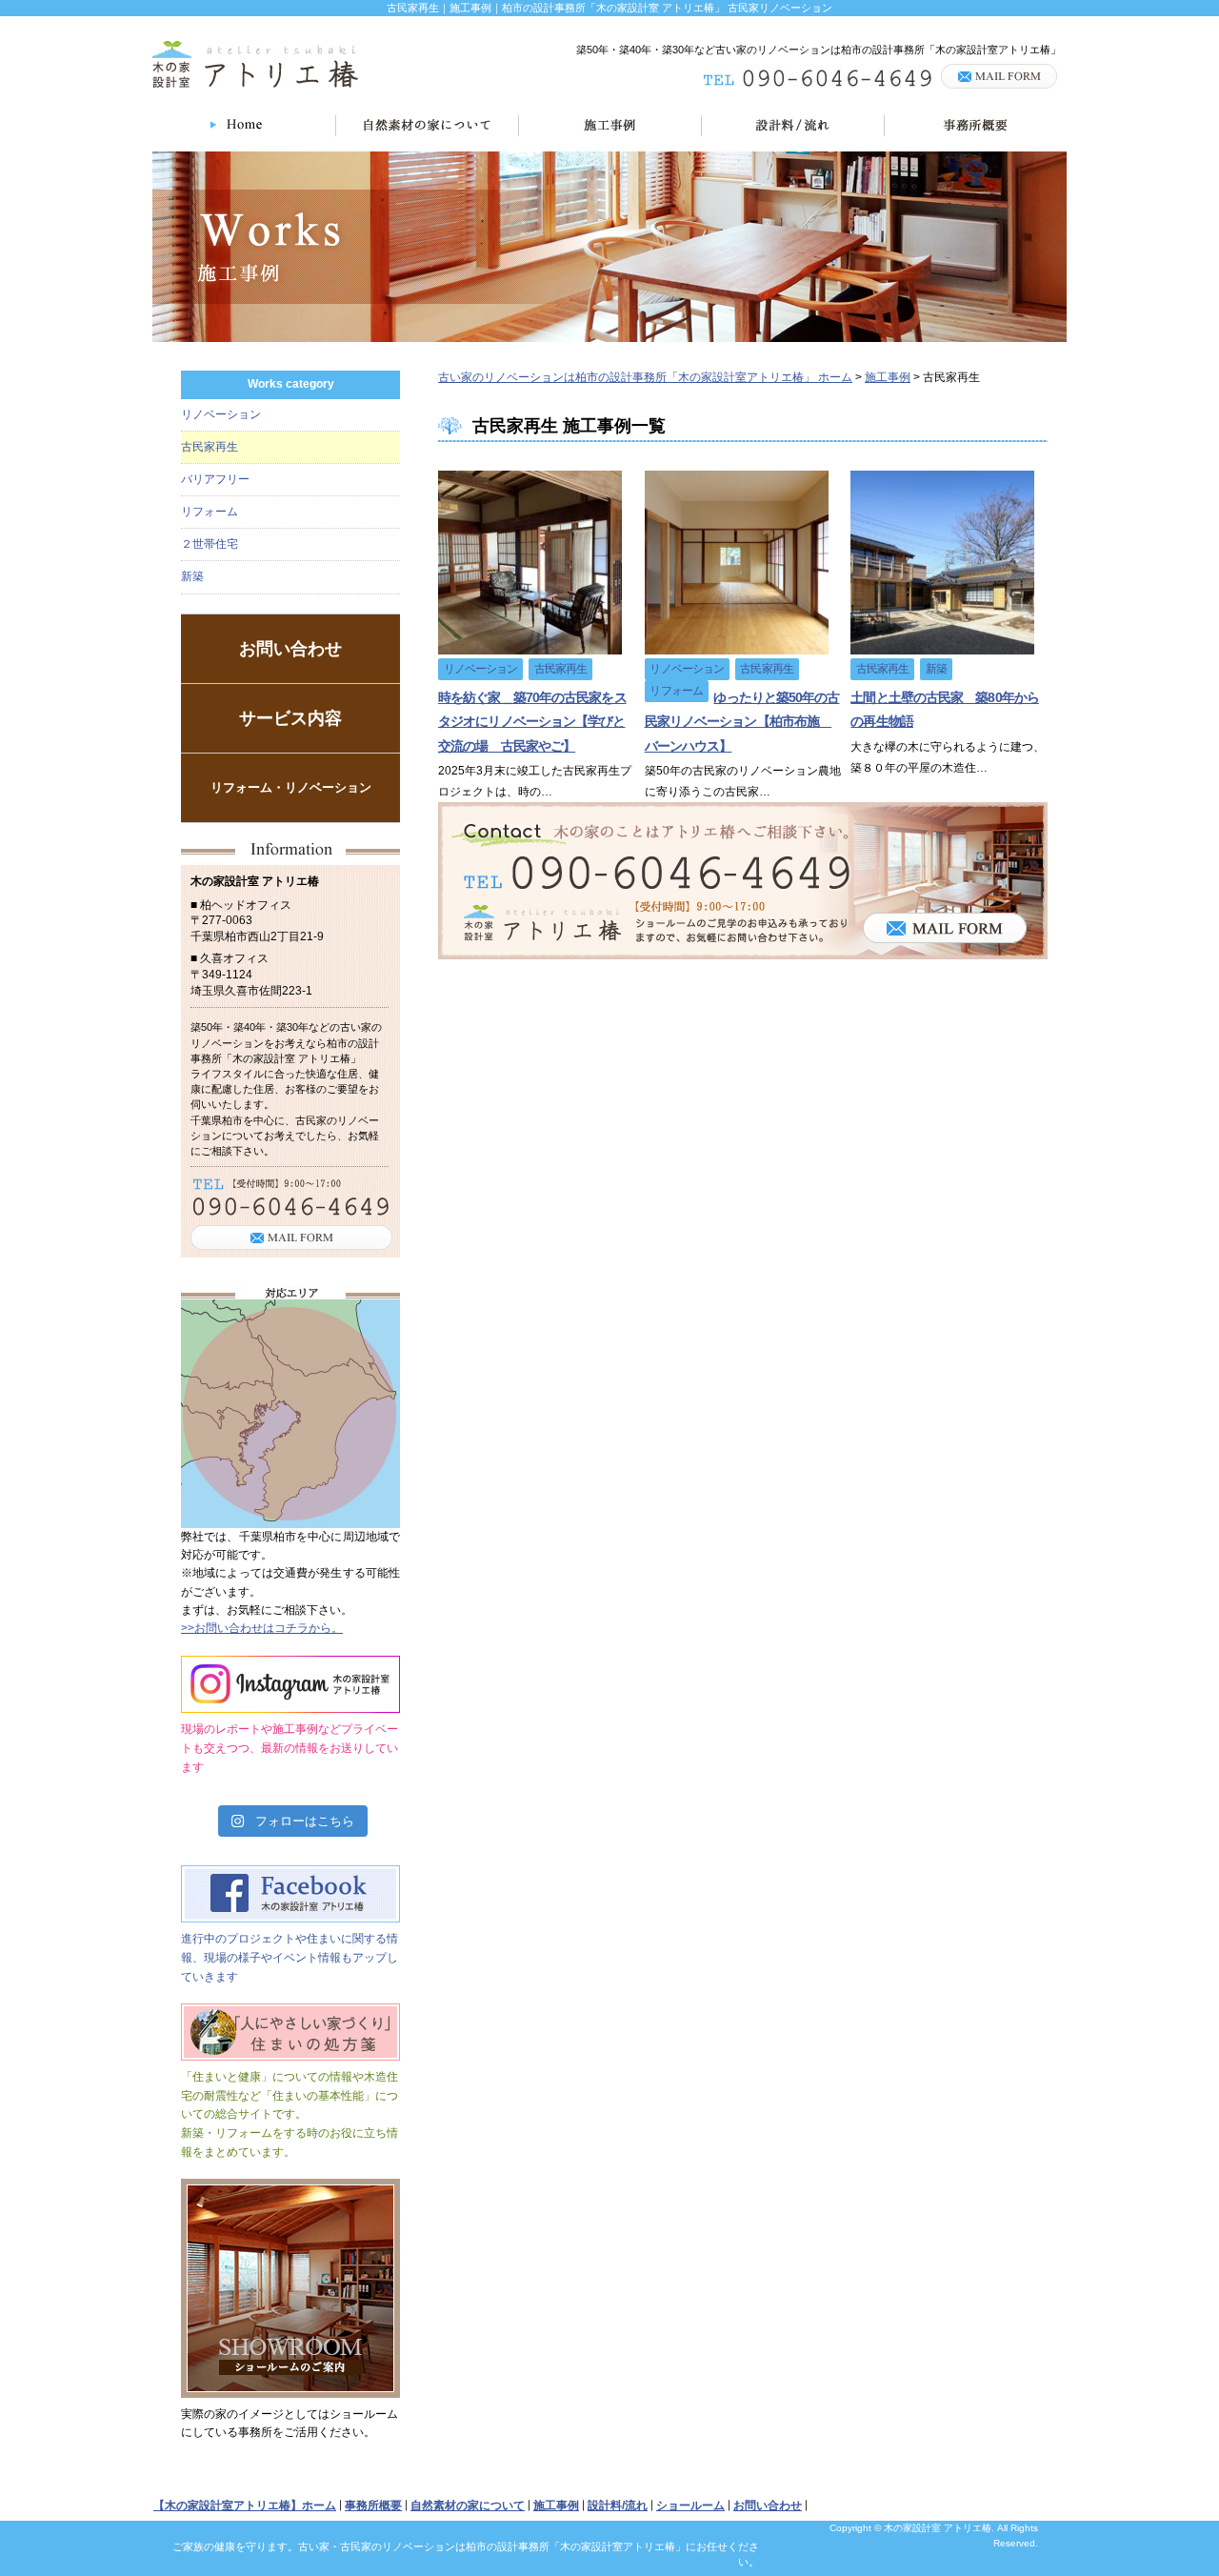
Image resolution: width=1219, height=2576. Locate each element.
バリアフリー (215, 479)
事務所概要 (373, 2506)
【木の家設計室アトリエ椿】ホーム (245, 2506)
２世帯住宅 (210, 544)
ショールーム (690, 2506)
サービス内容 (290, 718)
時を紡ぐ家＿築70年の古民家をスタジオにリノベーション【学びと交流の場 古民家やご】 (532, 721)
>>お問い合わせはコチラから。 (262, 1628)
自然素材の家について (468, 2506)
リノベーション (221, 414)
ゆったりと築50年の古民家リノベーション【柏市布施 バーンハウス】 (742, 721)
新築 (192, 576)
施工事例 (556, 2506)
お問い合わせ (290, 649)
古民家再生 (210, 447)
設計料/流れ (618, 2506)
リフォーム (210, 512)
